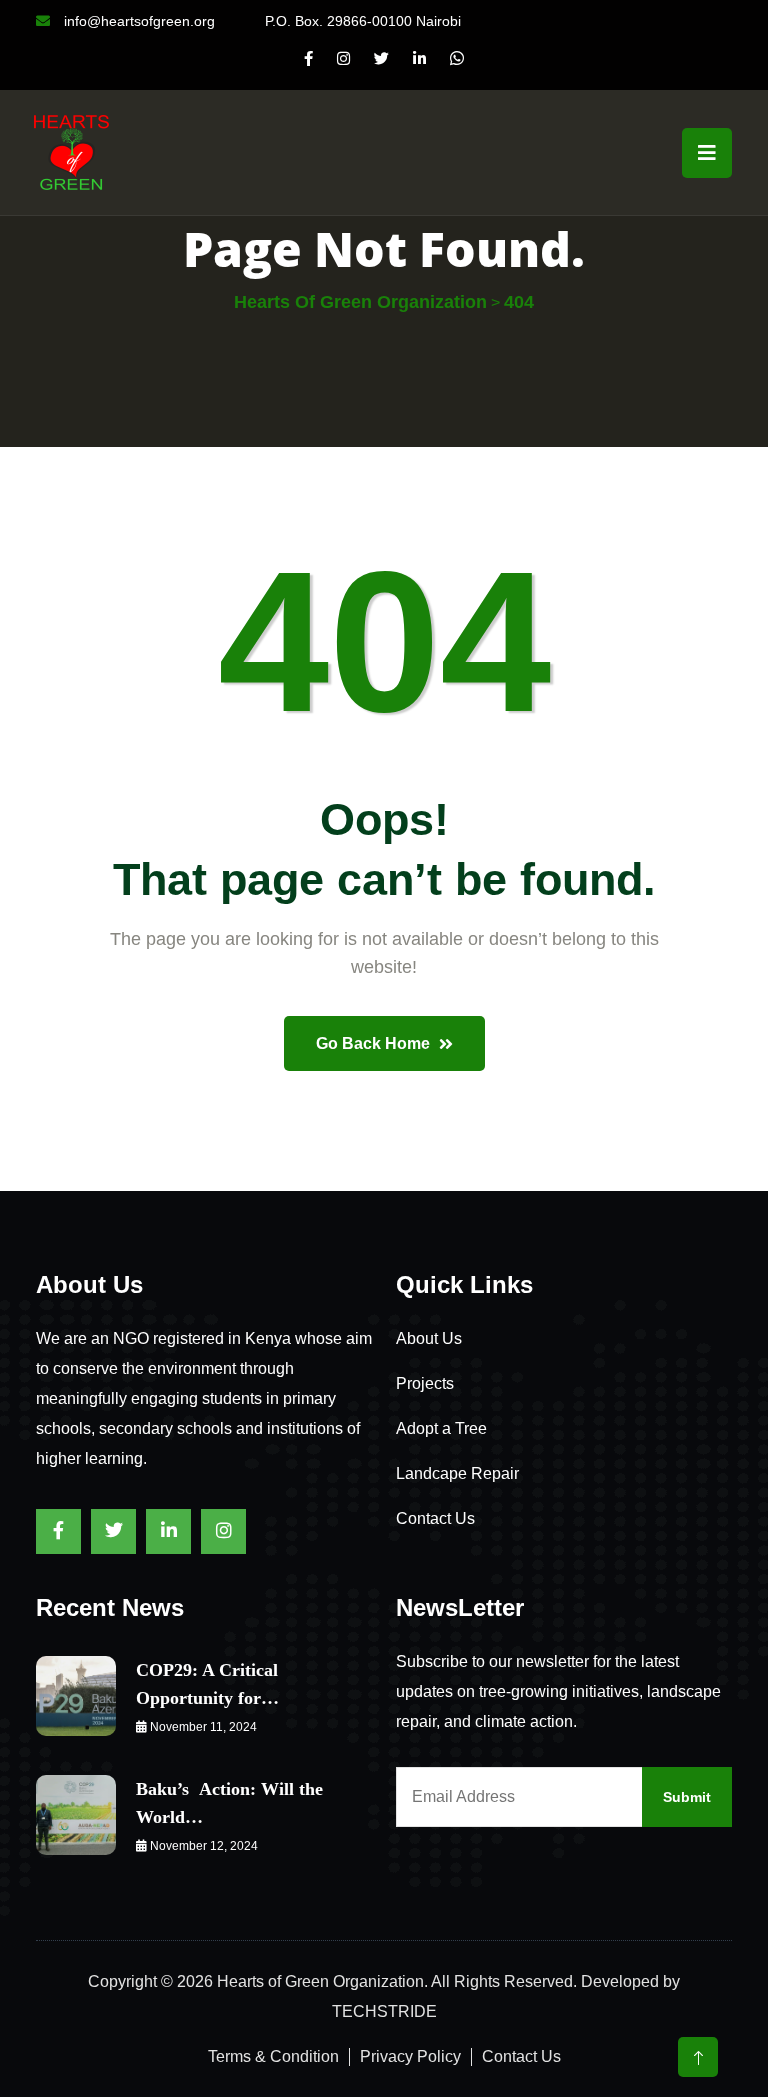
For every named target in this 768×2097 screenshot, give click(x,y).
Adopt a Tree (441, 1428)
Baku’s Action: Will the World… (229, 1803)
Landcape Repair (457, 1473)
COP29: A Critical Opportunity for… (207, 1684)
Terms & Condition (273, 2056)
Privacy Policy (410, 2056)
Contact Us (435, 1518)
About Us (429, 1338)
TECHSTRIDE (384, 2011)
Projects (425, 1383)
